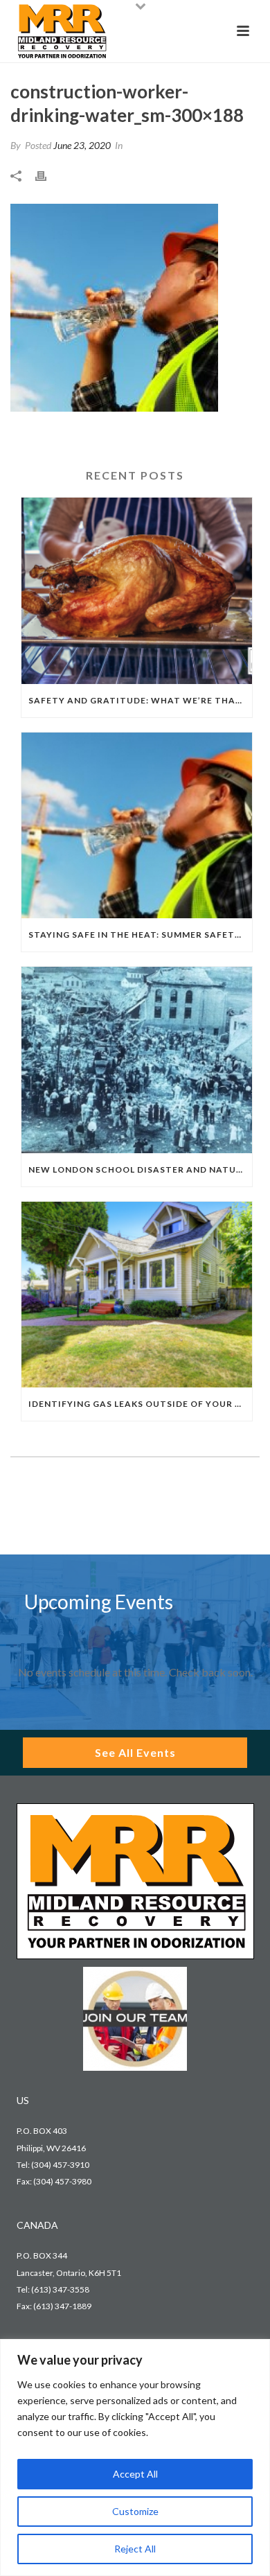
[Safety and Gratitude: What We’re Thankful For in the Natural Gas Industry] (137, 590)
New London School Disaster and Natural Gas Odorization (140, 1169)
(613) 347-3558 (60, 2289)
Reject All (135, 2549)
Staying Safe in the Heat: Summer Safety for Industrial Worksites (140, 935)
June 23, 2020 (82, 145)
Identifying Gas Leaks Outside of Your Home (140, 1404)
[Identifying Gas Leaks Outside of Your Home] (137, 1295)
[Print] (48, 175)
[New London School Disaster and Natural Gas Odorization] (137, 1060)
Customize (135, 2511)
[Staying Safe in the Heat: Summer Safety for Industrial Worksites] (137, 825)
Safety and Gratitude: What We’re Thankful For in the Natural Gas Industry (140, 700)
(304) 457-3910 (60, 2165)
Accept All (135, 2474)
